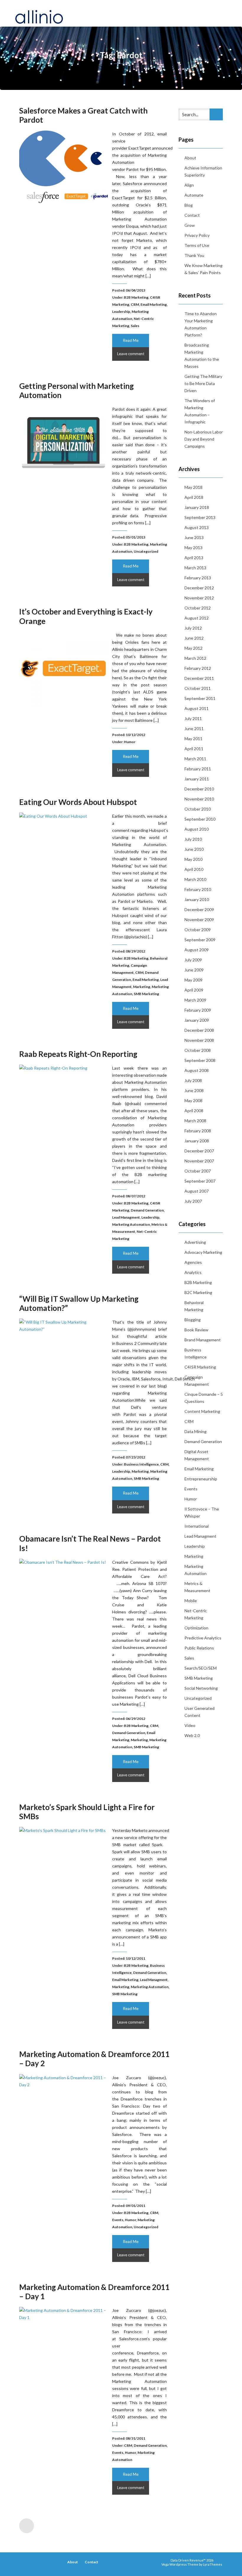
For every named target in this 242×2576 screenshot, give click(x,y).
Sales (135, 326)
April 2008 (194, 1111)
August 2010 (197, 829)
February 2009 (198, 1010)
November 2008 (199, 1040)
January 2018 (197, 507)
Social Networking (201, 1688)
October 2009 (198, 930)
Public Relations (199, 1648)
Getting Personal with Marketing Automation (76, 390)
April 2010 (194, 869)
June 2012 (194, 638)
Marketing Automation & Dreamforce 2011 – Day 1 (94, 2292)
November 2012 (199, 598)
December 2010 (199, 789)
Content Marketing (202, 1411)
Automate (194, 195)
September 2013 (200, 517)
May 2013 (193, 548)
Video (190, 1725)
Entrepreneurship (201, 1479)
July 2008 (193, 1080)
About (190, 158)
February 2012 (198, 668)
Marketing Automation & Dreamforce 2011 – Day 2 (94, 2059)
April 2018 (194, 497)
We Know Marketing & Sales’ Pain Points (203, 269)
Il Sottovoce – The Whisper (202, 1512)
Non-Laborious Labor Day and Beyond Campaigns (204, 439)
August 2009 (197, 950)
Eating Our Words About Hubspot (78, 802)
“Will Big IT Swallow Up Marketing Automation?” (79, 1303)
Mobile (191, 1601)
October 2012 (198, 608)
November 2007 (199, 1161)
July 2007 (193, 1201)
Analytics (193, 1272)
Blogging (193, 1320)
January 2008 (197, 1141)
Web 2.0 (192, 1735)
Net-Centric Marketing (196, 1614)
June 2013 (194, 537)
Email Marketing (154, 304)
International (197, 1526)
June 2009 (194, 970)
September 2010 (200, 819)
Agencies (193, 1262)
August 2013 (197, 527)
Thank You (194, 255)
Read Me (131, 340)
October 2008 (198, 1050)
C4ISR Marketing (200, 1367)
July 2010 (193, 839)
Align (189, 185)
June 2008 (194, 1090)
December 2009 (199, 909)
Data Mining (196, 1431)
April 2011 (194, 749)
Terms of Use (197, 245)
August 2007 (197, 1191)
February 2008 (198, 1131)
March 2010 (195, 879)
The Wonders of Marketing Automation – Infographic (200, 411)
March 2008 (195, 1121)
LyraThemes (213, 2564)
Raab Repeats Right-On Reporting (78, 1054)
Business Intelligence (141, 1464)
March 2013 (195, 568)
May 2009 (193, 980)
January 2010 (197, 899)
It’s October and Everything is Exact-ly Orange (86, 616)
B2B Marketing (136, 297)
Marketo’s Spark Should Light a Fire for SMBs (87, 1812)
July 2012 (193, 628)
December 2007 (199, 1151)
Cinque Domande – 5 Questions (204, 1398)
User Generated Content (200, 1712)
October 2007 (198, 1171)
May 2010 (193, 859)
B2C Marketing (198, 1292)
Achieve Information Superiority (203, 171)
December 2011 (199, 678)
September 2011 (200, 698)
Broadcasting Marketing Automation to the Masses (202, 356)
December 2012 (199, 588)
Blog (189, 205)
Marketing (142, 987)
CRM (135, 304)
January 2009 (197, 1020)
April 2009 (194, 990)
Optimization (196, 1628)
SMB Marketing (146, 994)
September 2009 (200, 940)
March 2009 (195, 1000)
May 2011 (193, 739)
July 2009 (193, 960)
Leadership (121, 312)
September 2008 (200, 1060)
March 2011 (195, 759)
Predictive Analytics (203, 1638)
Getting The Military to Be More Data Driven (203, 383)
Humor (130, 742)
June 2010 (194, 849)
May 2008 (193, 1101)
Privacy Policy (197, 235)
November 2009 (199, 920)
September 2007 (200, 1181)
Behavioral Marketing (194, 1306)
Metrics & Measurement (197, 1587)
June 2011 (194, 729)
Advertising (195, 1242)
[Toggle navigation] (221, 13)
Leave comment (131, 354)
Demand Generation (147, 1210)
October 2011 (198, 688)
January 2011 (197, 779)
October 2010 (198, 809)
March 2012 (195, 658)
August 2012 (197, 618)
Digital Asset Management (197, 1455)
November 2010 (199, 799)
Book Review (196, 1330)
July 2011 (193, 718)
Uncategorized (146, 551)
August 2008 (197, 1070)
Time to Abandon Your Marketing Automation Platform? (201, 324)
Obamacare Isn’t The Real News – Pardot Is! (90, 1543)
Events (118, 2220)
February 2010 (198, 889)
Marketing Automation (131, 1224)
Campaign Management (197, 1381)
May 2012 (193, 648)
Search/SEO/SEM (201, 1668)
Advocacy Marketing (203, 1252)
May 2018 (193, 487)
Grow (190, 225)
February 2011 (198, 769)
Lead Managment (126, 1217)
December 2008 (199, 1030)
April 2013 (194, 558)
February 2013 (198, 578)
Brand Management (203, 1340)
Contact (192, 215)
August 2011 (197, 708)
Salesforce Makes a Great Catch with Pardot (83, 115)
